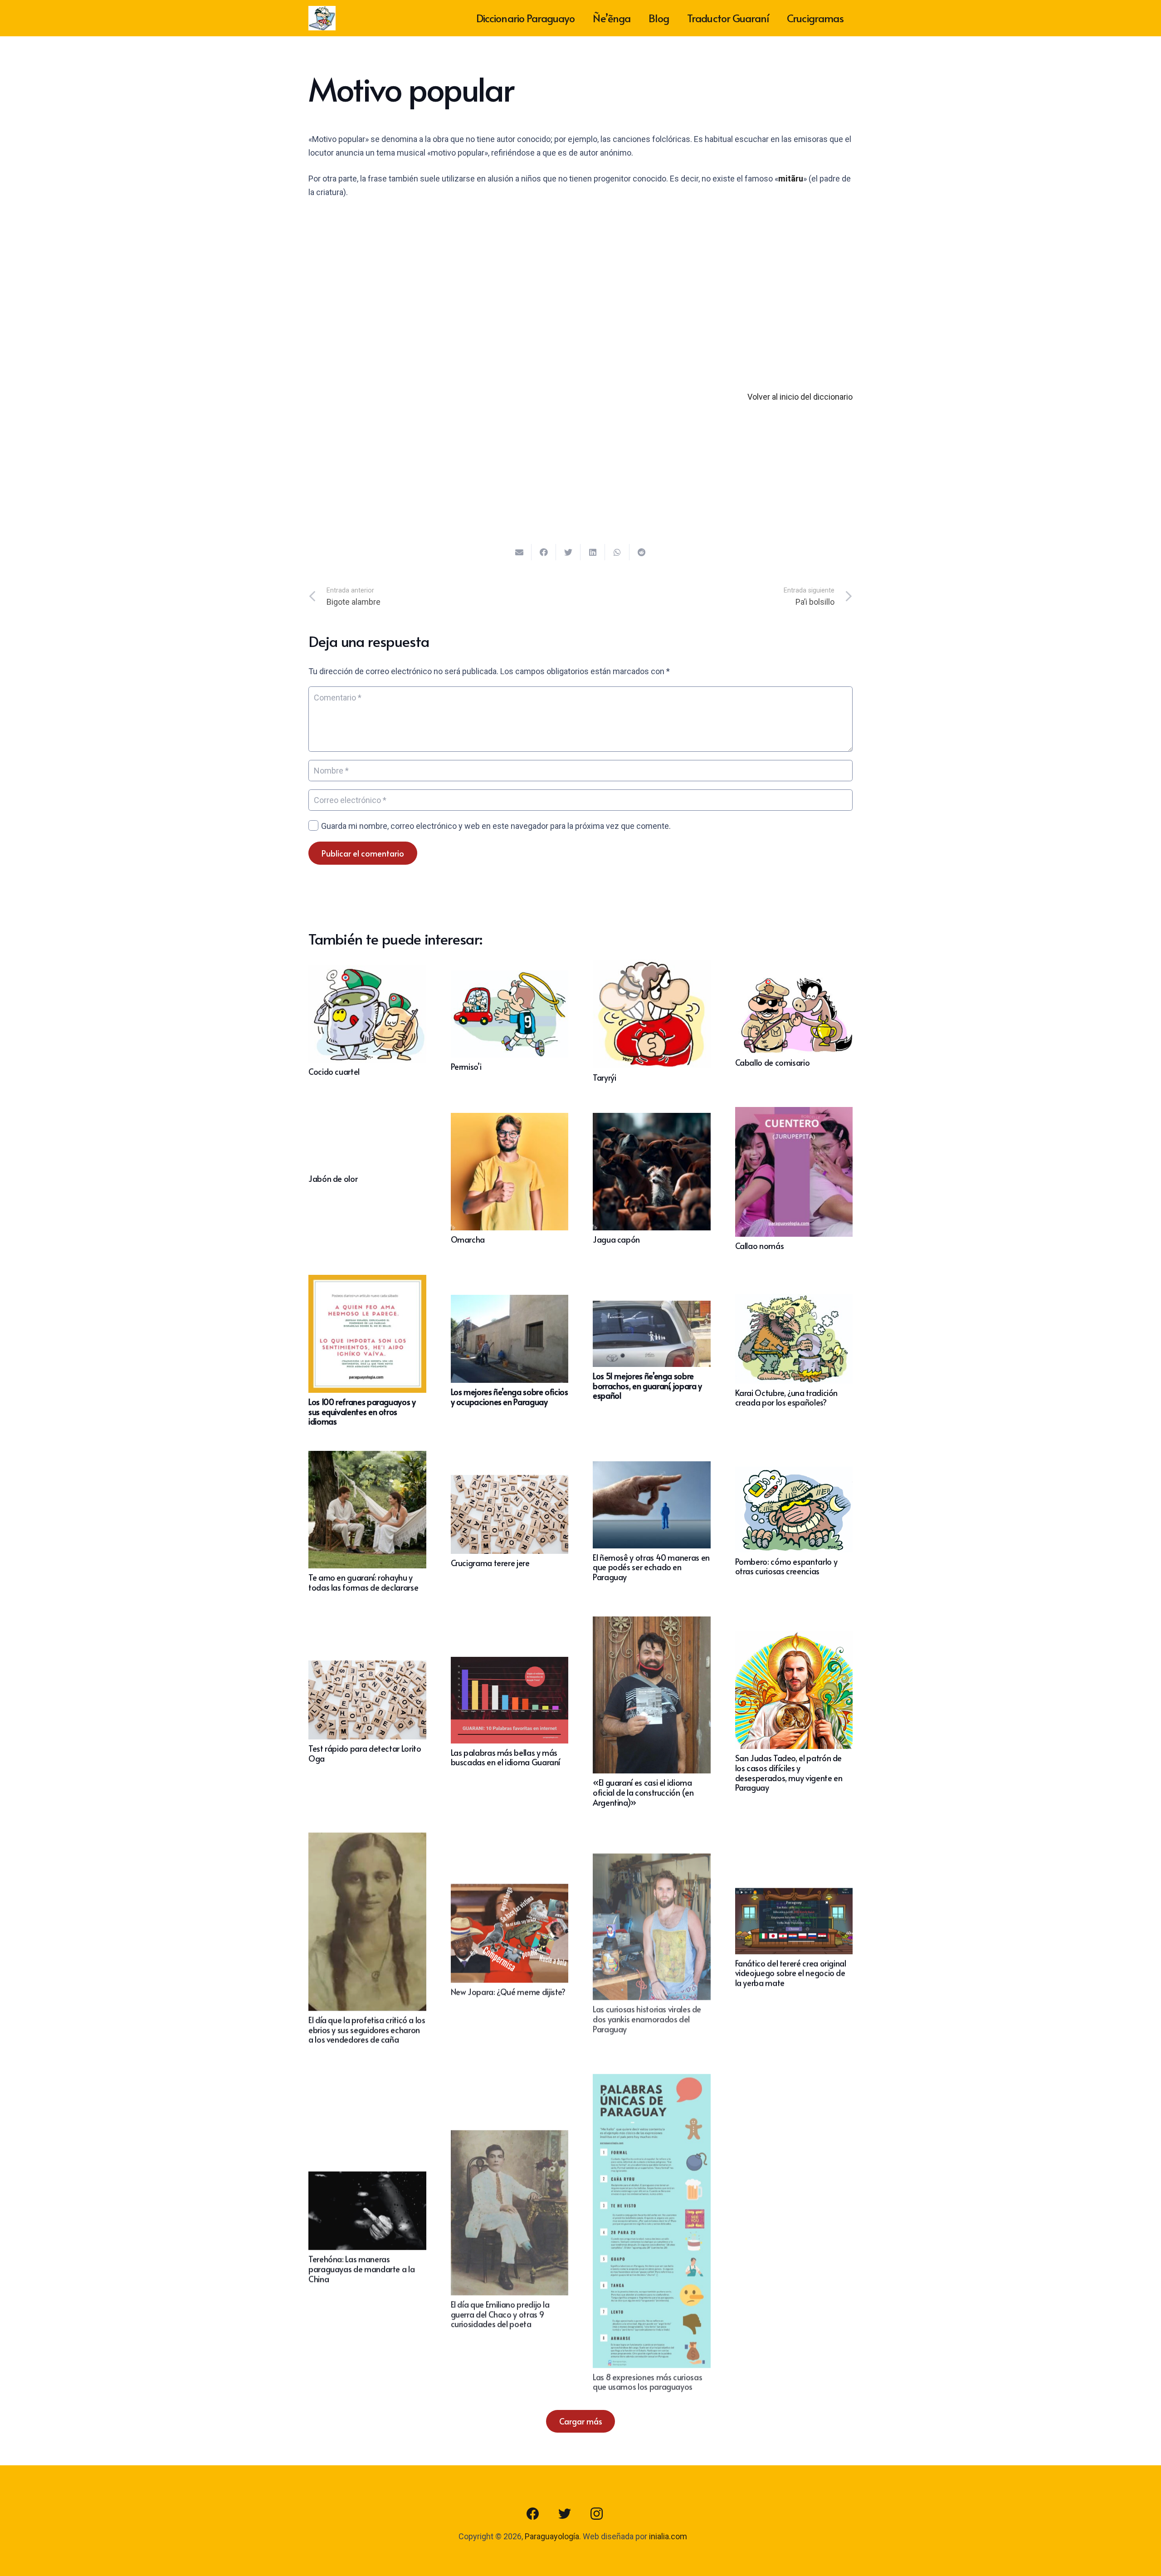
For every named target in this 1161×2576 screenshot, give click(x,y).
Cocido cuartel (334, 1071)
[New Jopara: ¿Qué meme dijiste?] (510, 1888)
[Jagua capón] (652, 1119)
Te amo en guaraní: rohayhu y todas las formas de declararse (363, 1582)
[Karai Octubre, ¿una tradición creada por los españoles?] (794, 1300)
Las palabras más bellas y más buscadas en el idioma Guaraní (506, 1757)
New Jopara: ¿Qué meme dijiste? (508, 1989)
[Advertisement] (580, 275)
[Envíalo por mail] (519, 552)
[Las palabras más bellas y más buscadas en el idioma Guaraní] (510, 1663)
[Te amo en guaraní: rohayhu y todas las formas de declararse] (367, 1457)
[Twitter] (565, 2514)
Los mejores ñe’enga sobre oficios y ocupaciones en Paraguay (510, 1397)
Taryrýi (604, 1077)
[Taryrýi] (652, 966)
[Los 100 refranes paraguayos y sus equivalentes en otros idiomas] (367, 1281)
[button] (643, 154)
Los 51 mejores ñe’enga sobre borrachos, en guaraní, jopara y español (647, 1386)
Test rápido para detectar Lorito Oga (365, 1753)
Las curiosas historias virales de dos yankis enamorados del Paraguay (647, 2013)
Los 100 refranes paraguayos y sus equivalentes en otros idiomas (362, 1411)
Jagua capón (616, 1239)
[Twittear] (568, 552)
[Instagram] (596, 2514)
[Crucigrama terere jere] (510, 1481)
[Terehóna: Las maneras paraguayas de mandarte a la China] (367, 2177)
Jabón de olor (333, 1178)
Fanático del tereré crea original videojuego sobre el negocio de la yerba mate (791, 1973)
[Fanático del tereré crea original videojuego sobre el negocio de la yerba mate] (794, 1894)
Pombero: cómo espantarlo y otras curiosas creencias (786, 1566)
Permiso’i (466, 1066)
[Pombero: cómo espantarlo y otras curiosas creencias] (794, 1473)
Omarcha (468, 1239)
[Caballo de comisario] (794, 981)
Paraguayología (552, 2536)
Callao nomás (760, 1246)
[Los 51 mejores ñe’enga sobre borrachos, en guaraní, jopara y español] (652, 1307)
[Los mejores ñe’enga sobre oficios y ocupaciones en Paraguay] (510, 1301)
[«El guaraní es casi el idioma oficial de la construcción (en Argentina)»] (652, 1623)
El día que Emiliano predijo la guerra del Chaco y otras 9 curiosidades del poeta (500, 2311)
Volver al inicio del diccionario (800, 397)
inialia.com (668, 2536)
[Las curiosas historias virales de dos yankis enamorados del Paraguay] (652, 1854)
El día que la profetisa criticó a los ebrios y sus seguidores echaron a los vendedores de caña (367, 2028)
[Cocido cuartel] (367, 972)
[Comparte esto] (544, 552)
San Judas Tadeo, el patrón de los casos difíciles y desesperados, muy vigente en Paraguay (789, 1773)
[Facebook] (533, 2514)
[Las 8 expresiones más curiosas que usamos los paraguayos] (652, 2074)
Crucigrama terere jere (490, 1563)
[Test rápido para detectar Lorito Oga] (367, 1667)
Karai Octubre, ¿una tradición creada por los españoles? (787, 1398)
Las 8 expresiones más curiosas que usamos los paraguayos (647, 2376)
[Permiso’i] (510, 977)
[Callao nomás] (794, 1114)
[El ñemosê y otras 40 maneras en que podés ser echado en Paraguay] (652, 1468)
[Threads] (628, 2514)
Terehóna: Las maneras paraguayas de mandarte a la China (361, 2267)
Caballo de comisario (773, 1062)
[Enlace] (322, 18)
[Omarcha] (510, 1119)
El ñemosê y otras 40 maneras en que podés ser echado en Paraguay (651, 1567)
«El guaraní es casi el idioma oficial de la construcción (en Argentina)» (643, 1792)
